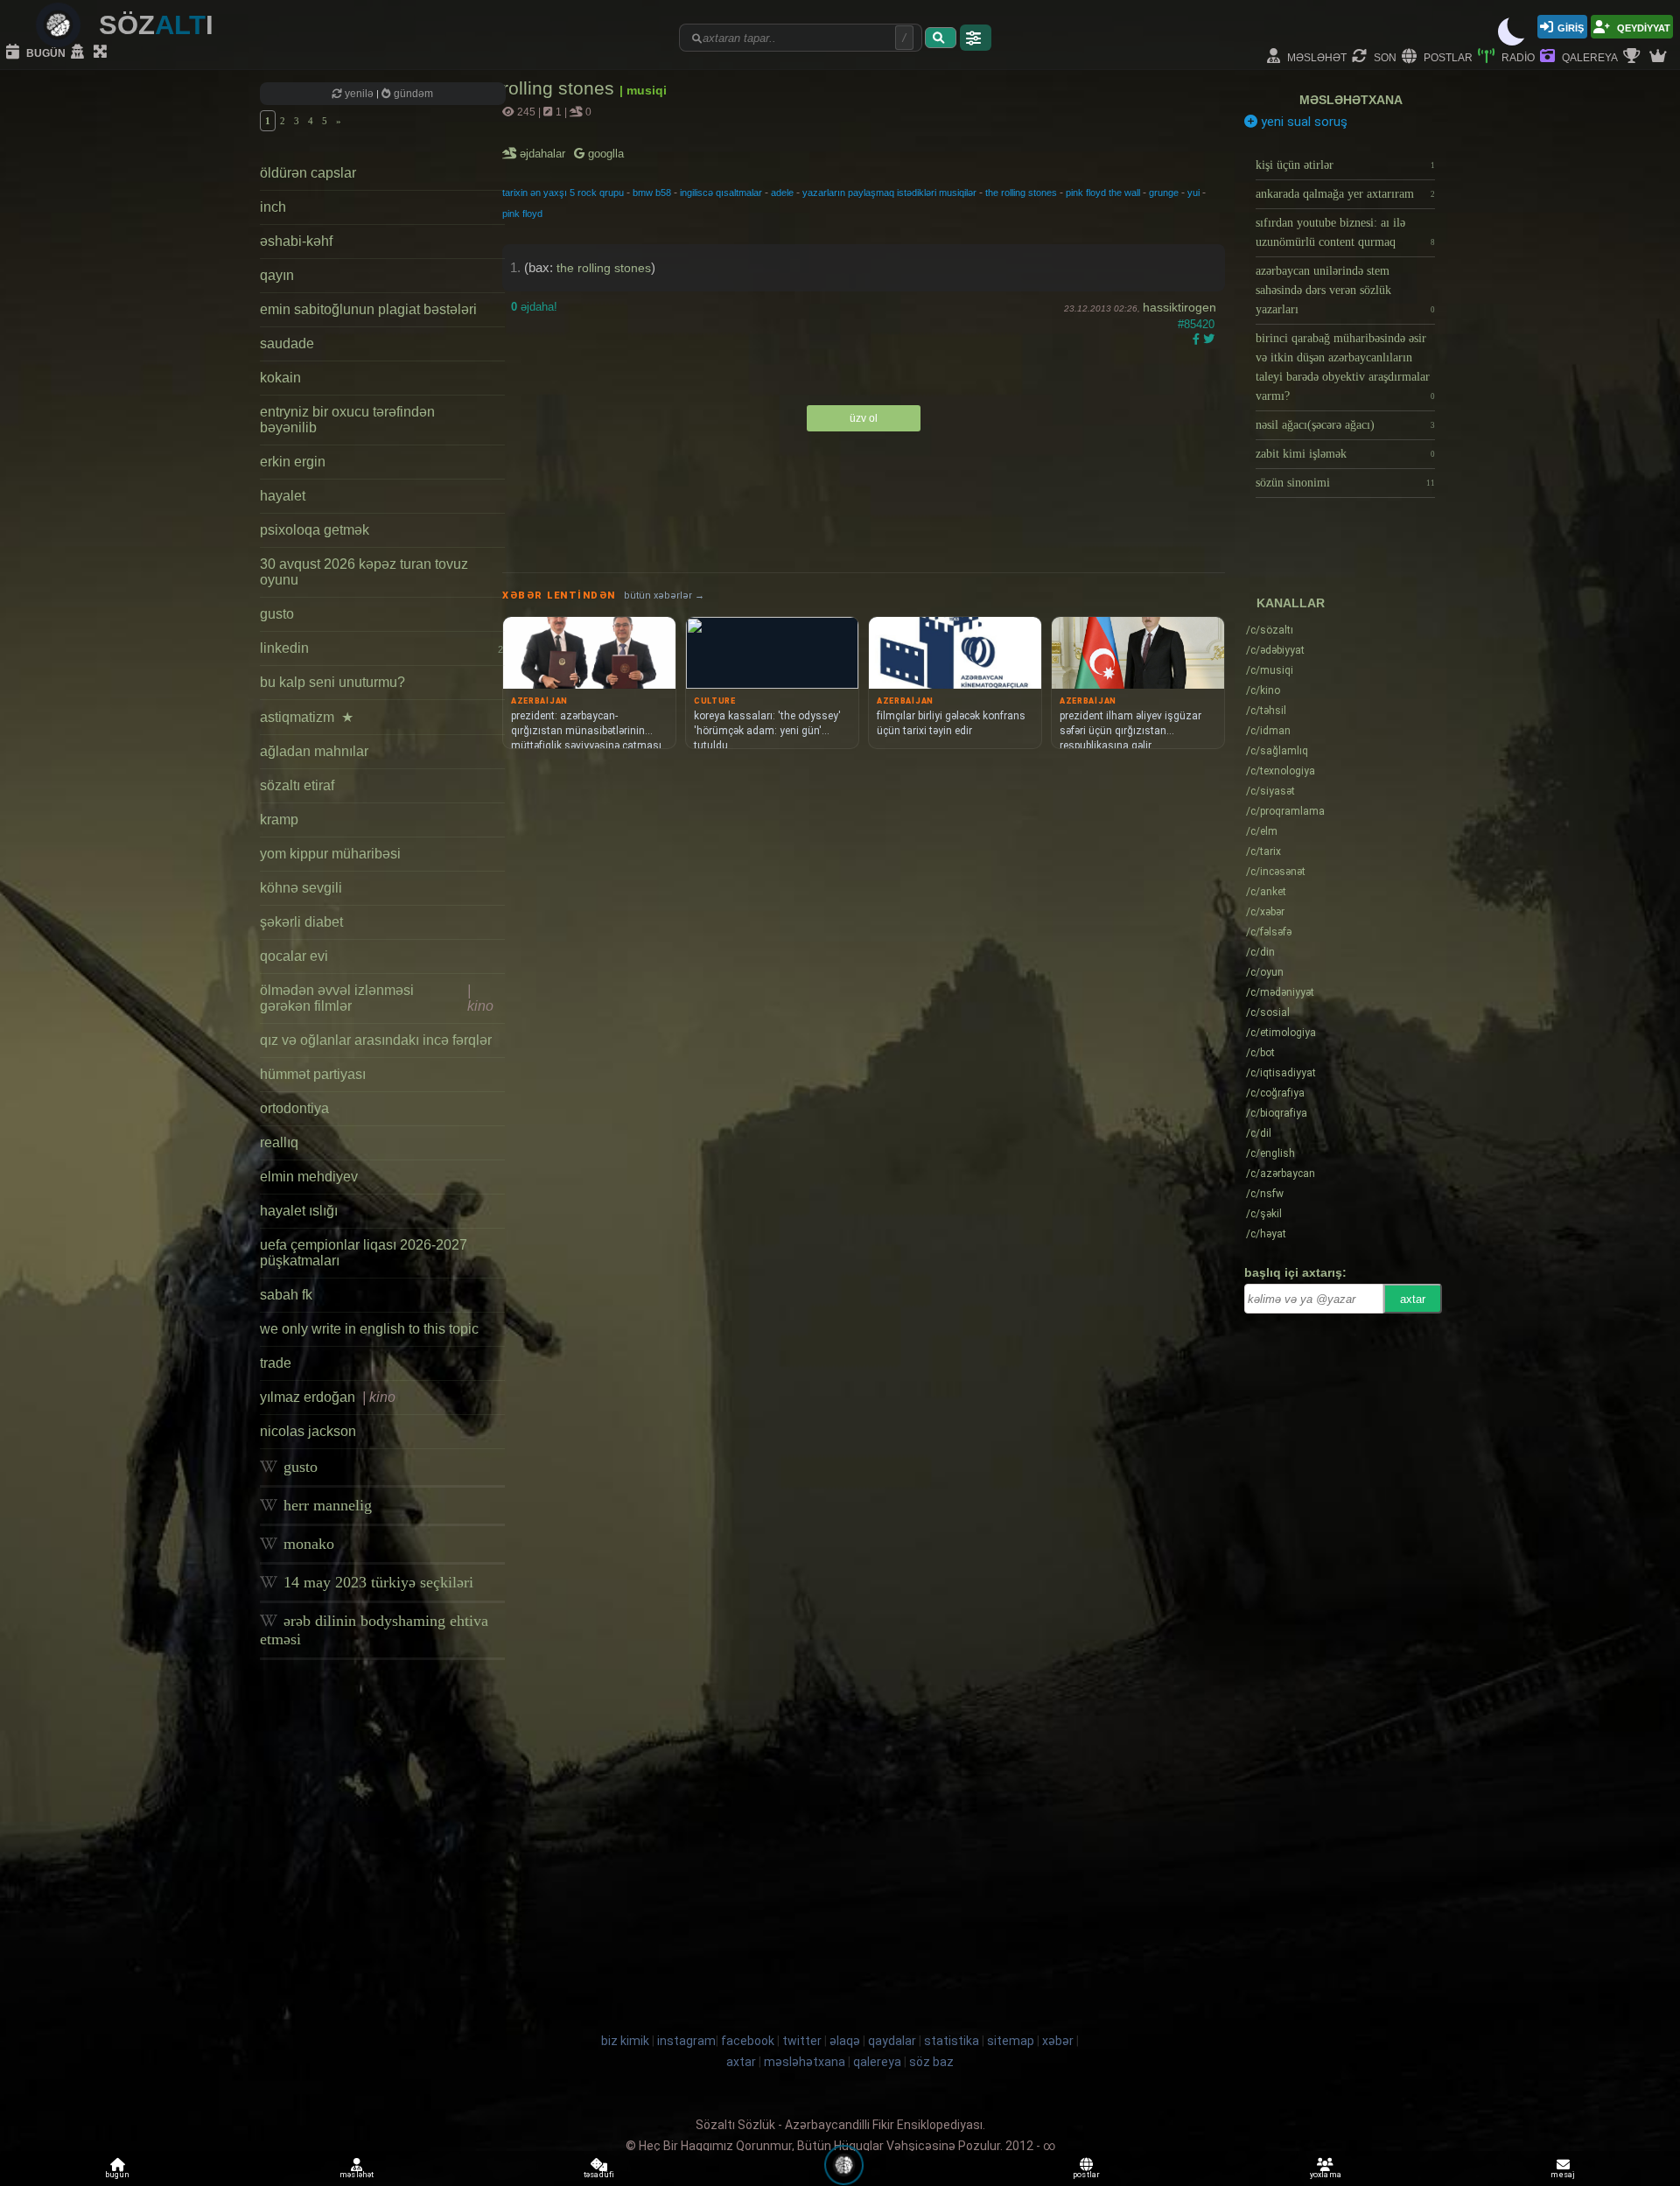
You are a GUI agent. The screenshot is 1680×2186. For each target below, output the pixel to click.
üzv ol (864, 418)
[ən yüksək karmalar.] (1660, 57)
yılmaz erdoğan (328, 1397)
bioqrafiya (1277, 1113)
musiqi (1270, 670)
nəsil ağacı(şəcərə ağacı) (1345, 425)
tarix (1263, 851)
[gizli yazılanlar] (80, 53)
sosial (1268, 1012)
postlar (1447, 56)
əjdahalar (544, 154)
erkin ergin (293, 462)
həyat (1266, 1234)
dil (1259, 1133)
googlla (604, 154)
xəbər (1265, 912)
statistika (952, 2041)
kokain (280, 378)
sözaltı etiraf (297, 785)
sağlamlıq (1277, 751)
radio (1517, 56)
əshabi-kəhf (296, 241)
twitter (802, 2041)
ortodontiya (294, 1108)
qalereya (1589, 56)
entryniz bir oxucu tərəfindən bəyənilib (347, 420)
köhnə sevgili (301, 888)
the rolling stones (1021, 193)
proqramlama (1285, 811)
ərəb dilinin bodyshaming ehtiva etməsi (374, 1630)
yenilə (359, 94)
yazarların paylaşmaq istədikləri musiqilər (889, 193)
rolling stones (561, 88)
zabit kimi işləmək (1345, 454)
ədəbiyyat (1275, 650)
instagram (686, 2041)
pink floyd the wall (1103, 193)
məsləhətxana (1351, 100)
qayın (277, 275)
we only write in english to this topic (369, 1329)
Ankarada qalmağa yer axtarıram (1345, 194)
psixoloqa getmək (315, 530)
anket (1266, 892)
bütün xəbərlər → (664, 596)
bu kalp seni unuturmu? (332, 682)
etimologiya (1281, 1033)
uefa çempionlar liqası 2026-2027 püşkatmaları (364, 1253)
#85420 (1196, 324)
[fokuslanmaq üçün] (102, 53)
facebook (748, 2041)
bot (1260, 1053)
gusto (277, 614)
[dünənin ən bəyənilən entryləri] (1634, 57)
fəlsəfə (1269, 932)
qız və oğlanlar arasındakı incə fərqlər (376, 1040)
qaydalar (892, 2041)
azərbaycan (1281, 1174)
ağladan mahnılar (314, 751)
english (1270, 1153)
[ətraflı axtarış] (976, 38)
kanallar (1291, 603)
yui (1193, 193)
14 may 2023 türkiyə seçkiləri (376, 1582)
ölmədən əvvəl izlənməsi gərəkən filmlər (377, 998)
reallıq (279, 1142)
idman (1268, 731)
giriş (1571, 27)
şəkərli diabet (301, 922)
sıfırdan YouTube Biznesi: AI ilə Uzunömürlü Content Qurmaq (1345, 232)
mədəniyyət (1280, 992)
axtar (1413, 1299)
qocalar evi (294, 956)
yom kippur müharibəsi (330, 854)
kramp (279, 820)
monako (307, 1544)
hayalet (283, 496)
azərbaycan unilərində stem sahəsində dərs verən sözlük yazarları (1345, 290)
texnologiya (1281, 771)
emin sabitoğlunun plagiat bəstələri (368, 309)
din (1260, 952)
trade (276, 1363)
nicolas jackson (308, 1431)
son (1384, 56)
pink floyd (522, 214)
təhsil (1266, 711)
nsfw (1265, 1194)
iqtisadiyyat (1281, 1073)
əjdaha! (534, 307)
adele (782, 193)
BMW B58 (652, 193)
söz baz (931, 2062)
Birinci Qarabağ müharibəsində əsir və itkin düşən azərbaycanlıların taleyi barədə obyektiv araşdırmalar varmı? (1345, 367)
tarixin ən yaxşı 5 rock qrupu (563, 193)
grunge (1164, 193)
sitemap (1011, 2041)
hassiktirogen (1179, 307)
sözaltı (1270, 630)
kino (1263, 690)
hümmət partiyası (313, 1074)
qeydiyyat (1642, 27)
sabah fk (286, 1295)
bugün (45, 52)
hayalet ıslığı (299, 1211)
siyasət (1270, 791)
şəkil (1264, 1214)
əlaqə (845, 2041)
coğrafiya (1275, 1093)
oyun (1265, 972)
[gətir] (941, 38)
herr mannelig (325, 1505)
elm (1262, 831)
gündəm (412, 94)
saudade (287, 343)
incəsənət (1276, 872)
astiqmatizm (307, 717)
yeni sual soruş (1302, 122)
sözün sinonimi (1345, 483)
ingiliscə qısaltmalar (721, 193)
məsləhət (1316, 56)
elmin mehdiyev (309, 1177)
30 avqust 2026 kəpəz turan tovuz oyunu (364, 572)
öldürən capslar (308, 173)
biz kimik (626, 2041)
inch (273, 207)
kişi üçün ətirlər (1345, 165)
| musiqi (643, 90)
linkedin (381, 648)
